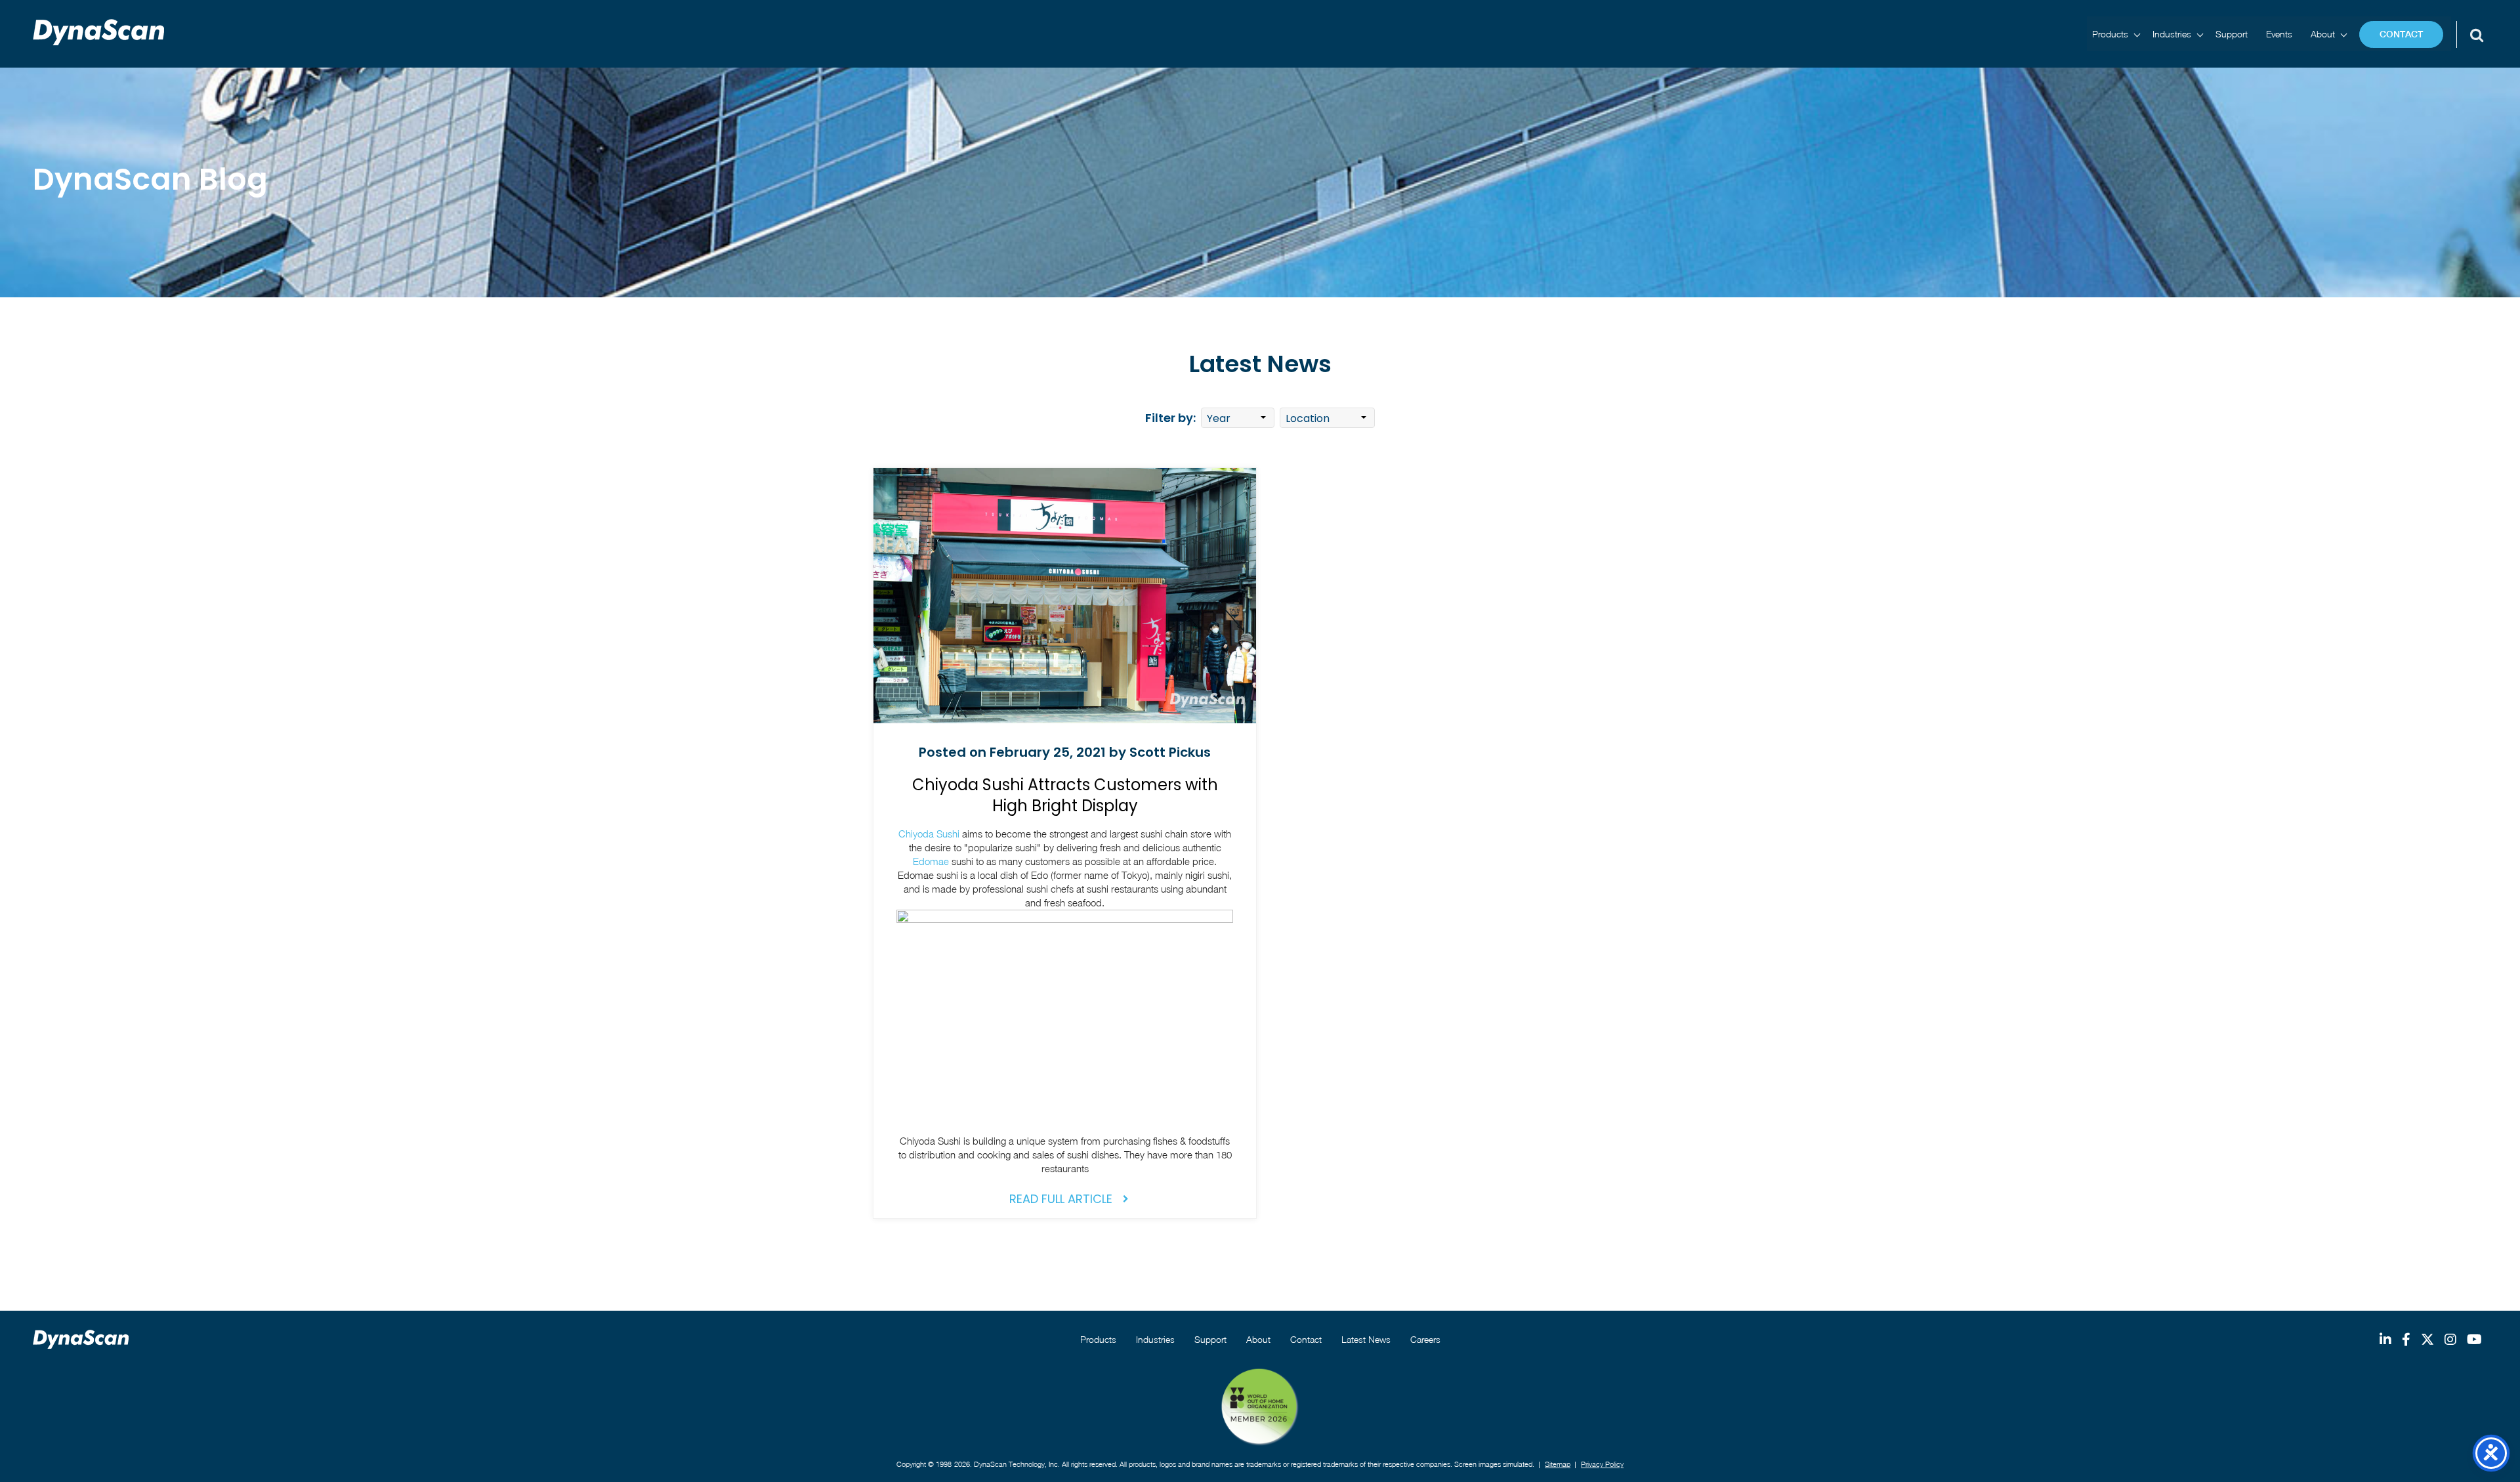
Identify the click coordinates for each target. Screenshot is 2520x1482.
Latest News (1366, 1339)
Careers (1425, 1339)
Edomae (931, 861)
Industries (2172, 34)
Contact (2401, 34)
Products (2110, 34)
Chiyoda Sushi (929, 834)
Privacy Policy (1602, 1464)
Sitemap (1558, 1464)
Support (2232, 34)
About (2323, 34)
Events (2279, 34)
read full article (1061, 1199)
